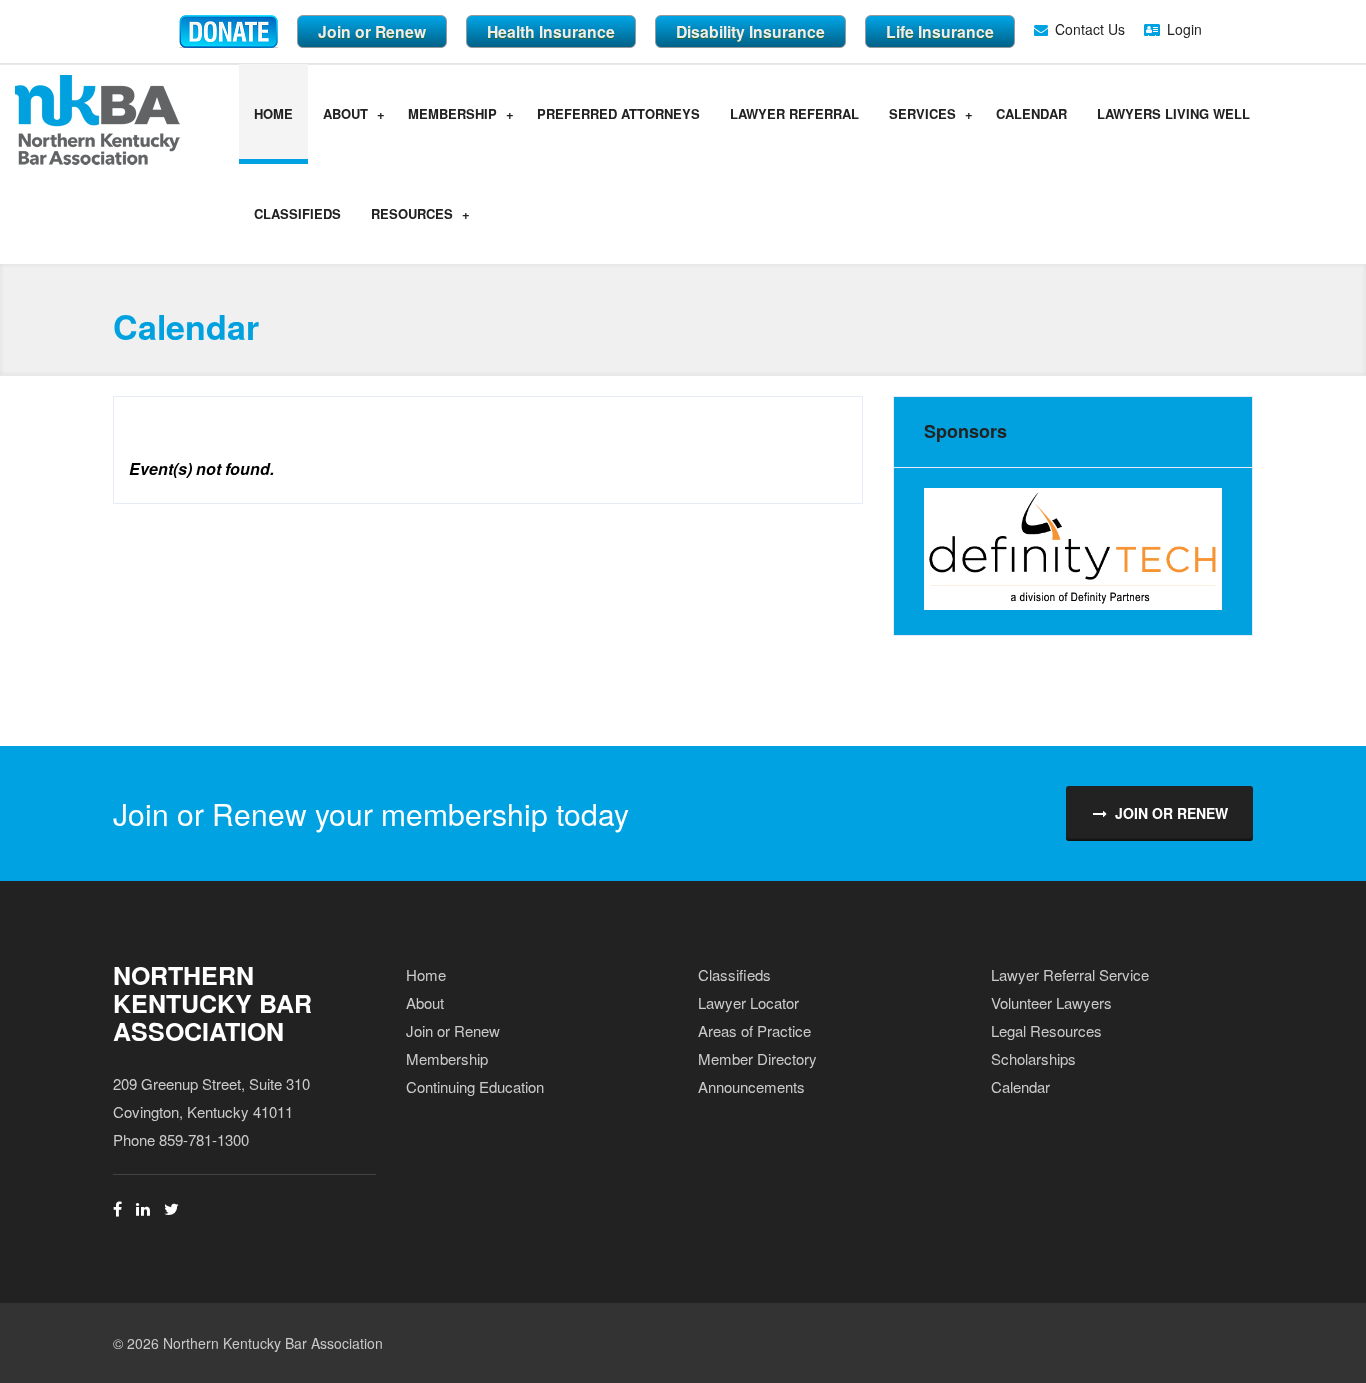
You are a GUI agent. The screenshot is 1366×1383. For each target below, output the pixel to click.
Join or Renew (372, 31)
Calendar (1031, 113)
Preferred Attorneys (618, 113)
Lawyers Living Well (1173, 113)
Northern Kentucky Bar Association (212, 1003)
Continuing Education (475, 1086)
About (345, 113)
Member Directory (757, 1058)
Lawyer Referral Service (1070, 974)
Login (1184, 29)
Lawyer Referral (794, 113)
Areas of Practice (754, 1030)
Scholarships (1033, 1058)
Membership (452, 113)
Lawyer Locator (748, 1002)
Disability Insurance (750, 31)
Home (273, 113)
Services (922, 113)
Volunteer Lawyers (1051, 1002)
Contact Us (1090, 29)
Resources (412, 213)
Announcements (751, 1086)
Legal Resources (1046, 1030)
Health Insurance (551, 31)
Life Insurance (940, 31)
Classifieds (297, 213)
